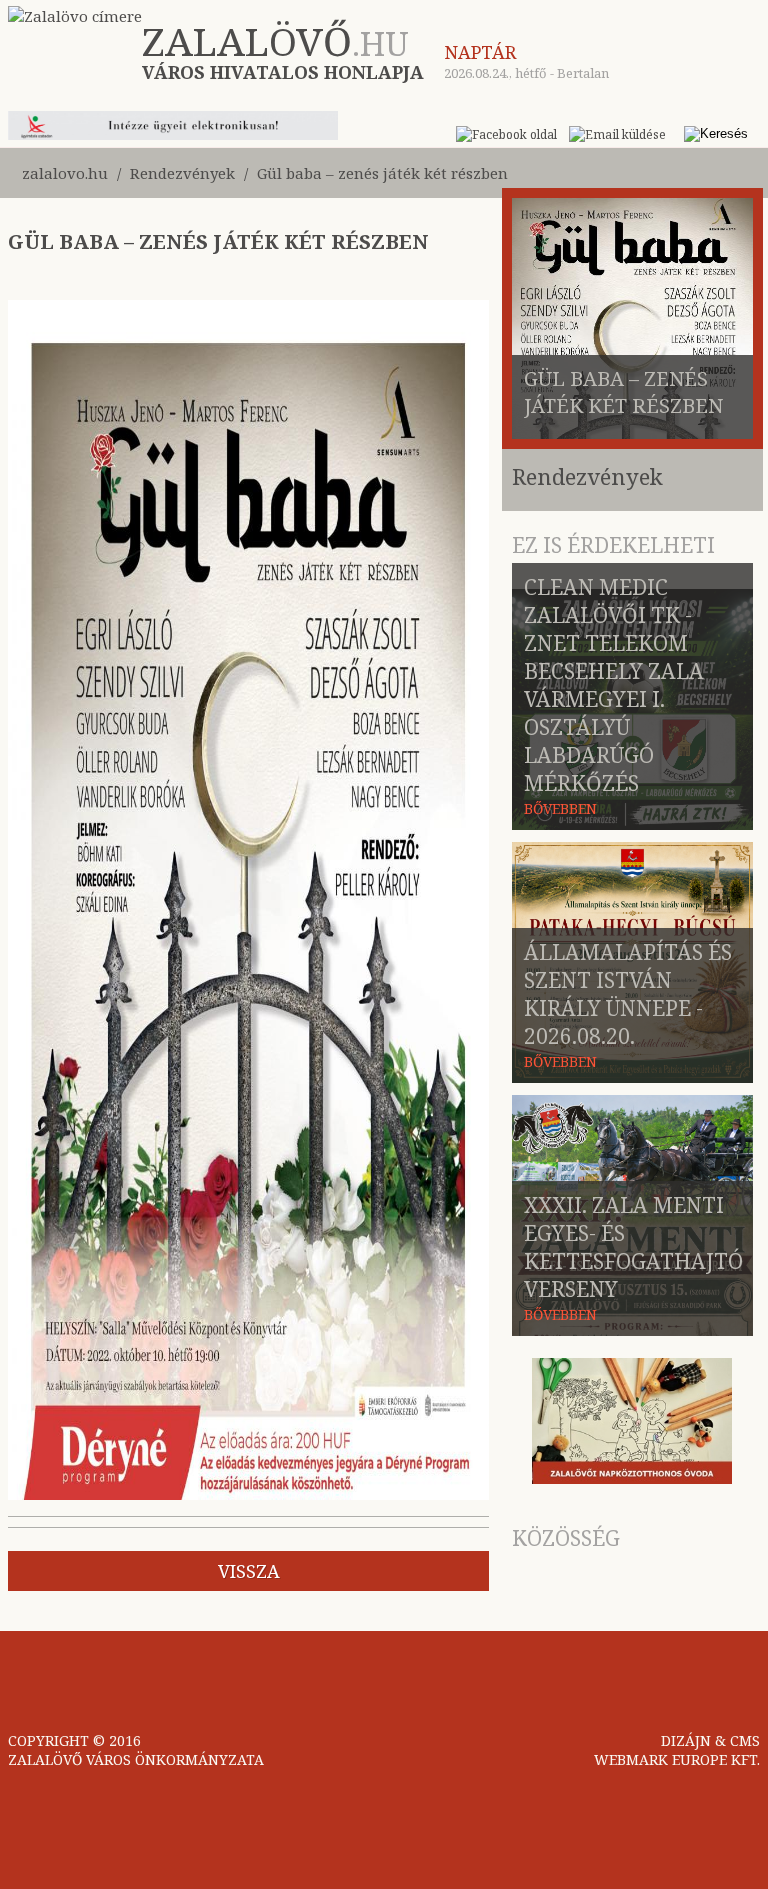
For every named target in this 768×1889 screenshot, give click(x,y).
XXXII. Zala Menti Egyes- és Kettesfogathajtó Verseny (633, 1247)
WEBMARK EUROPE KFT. (677, 1759)
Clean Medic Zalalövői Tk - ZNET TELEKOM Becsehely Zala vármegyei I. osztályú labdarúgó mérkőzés (614, 685)
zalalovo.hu (65, 173)
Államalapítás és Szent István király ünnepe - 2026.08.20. (628, 994)
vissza (249, 1571)
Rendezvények (182, 173)
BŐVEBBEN (560, 808)
